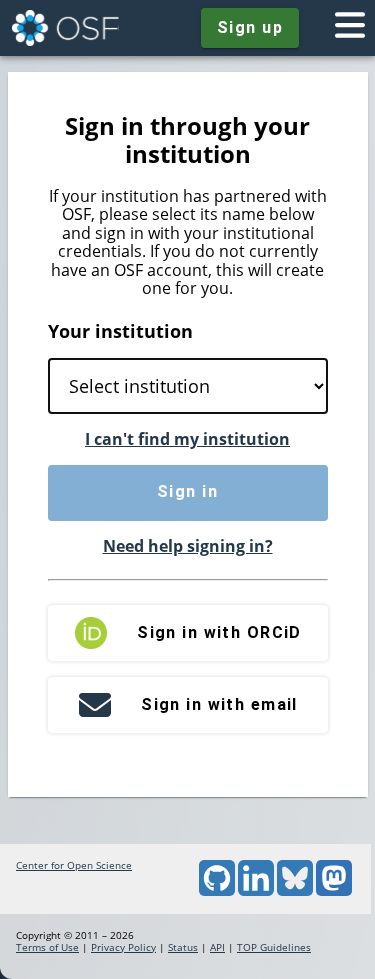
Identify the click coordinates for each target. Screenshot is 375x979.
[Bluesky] (295, 892)
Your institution (120, 331)
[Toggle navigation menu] (350, 28)
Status (183, 947)
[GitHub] (217, 892)
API (217, 947)
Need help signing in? (188, 546)
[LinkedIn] (256, 892)
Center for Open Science (74, 865)
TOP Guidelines (274, 947)
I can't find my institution (187, 439)
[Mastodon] (334, 892)
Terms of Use (47, 947)
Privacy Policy (123, 947)
